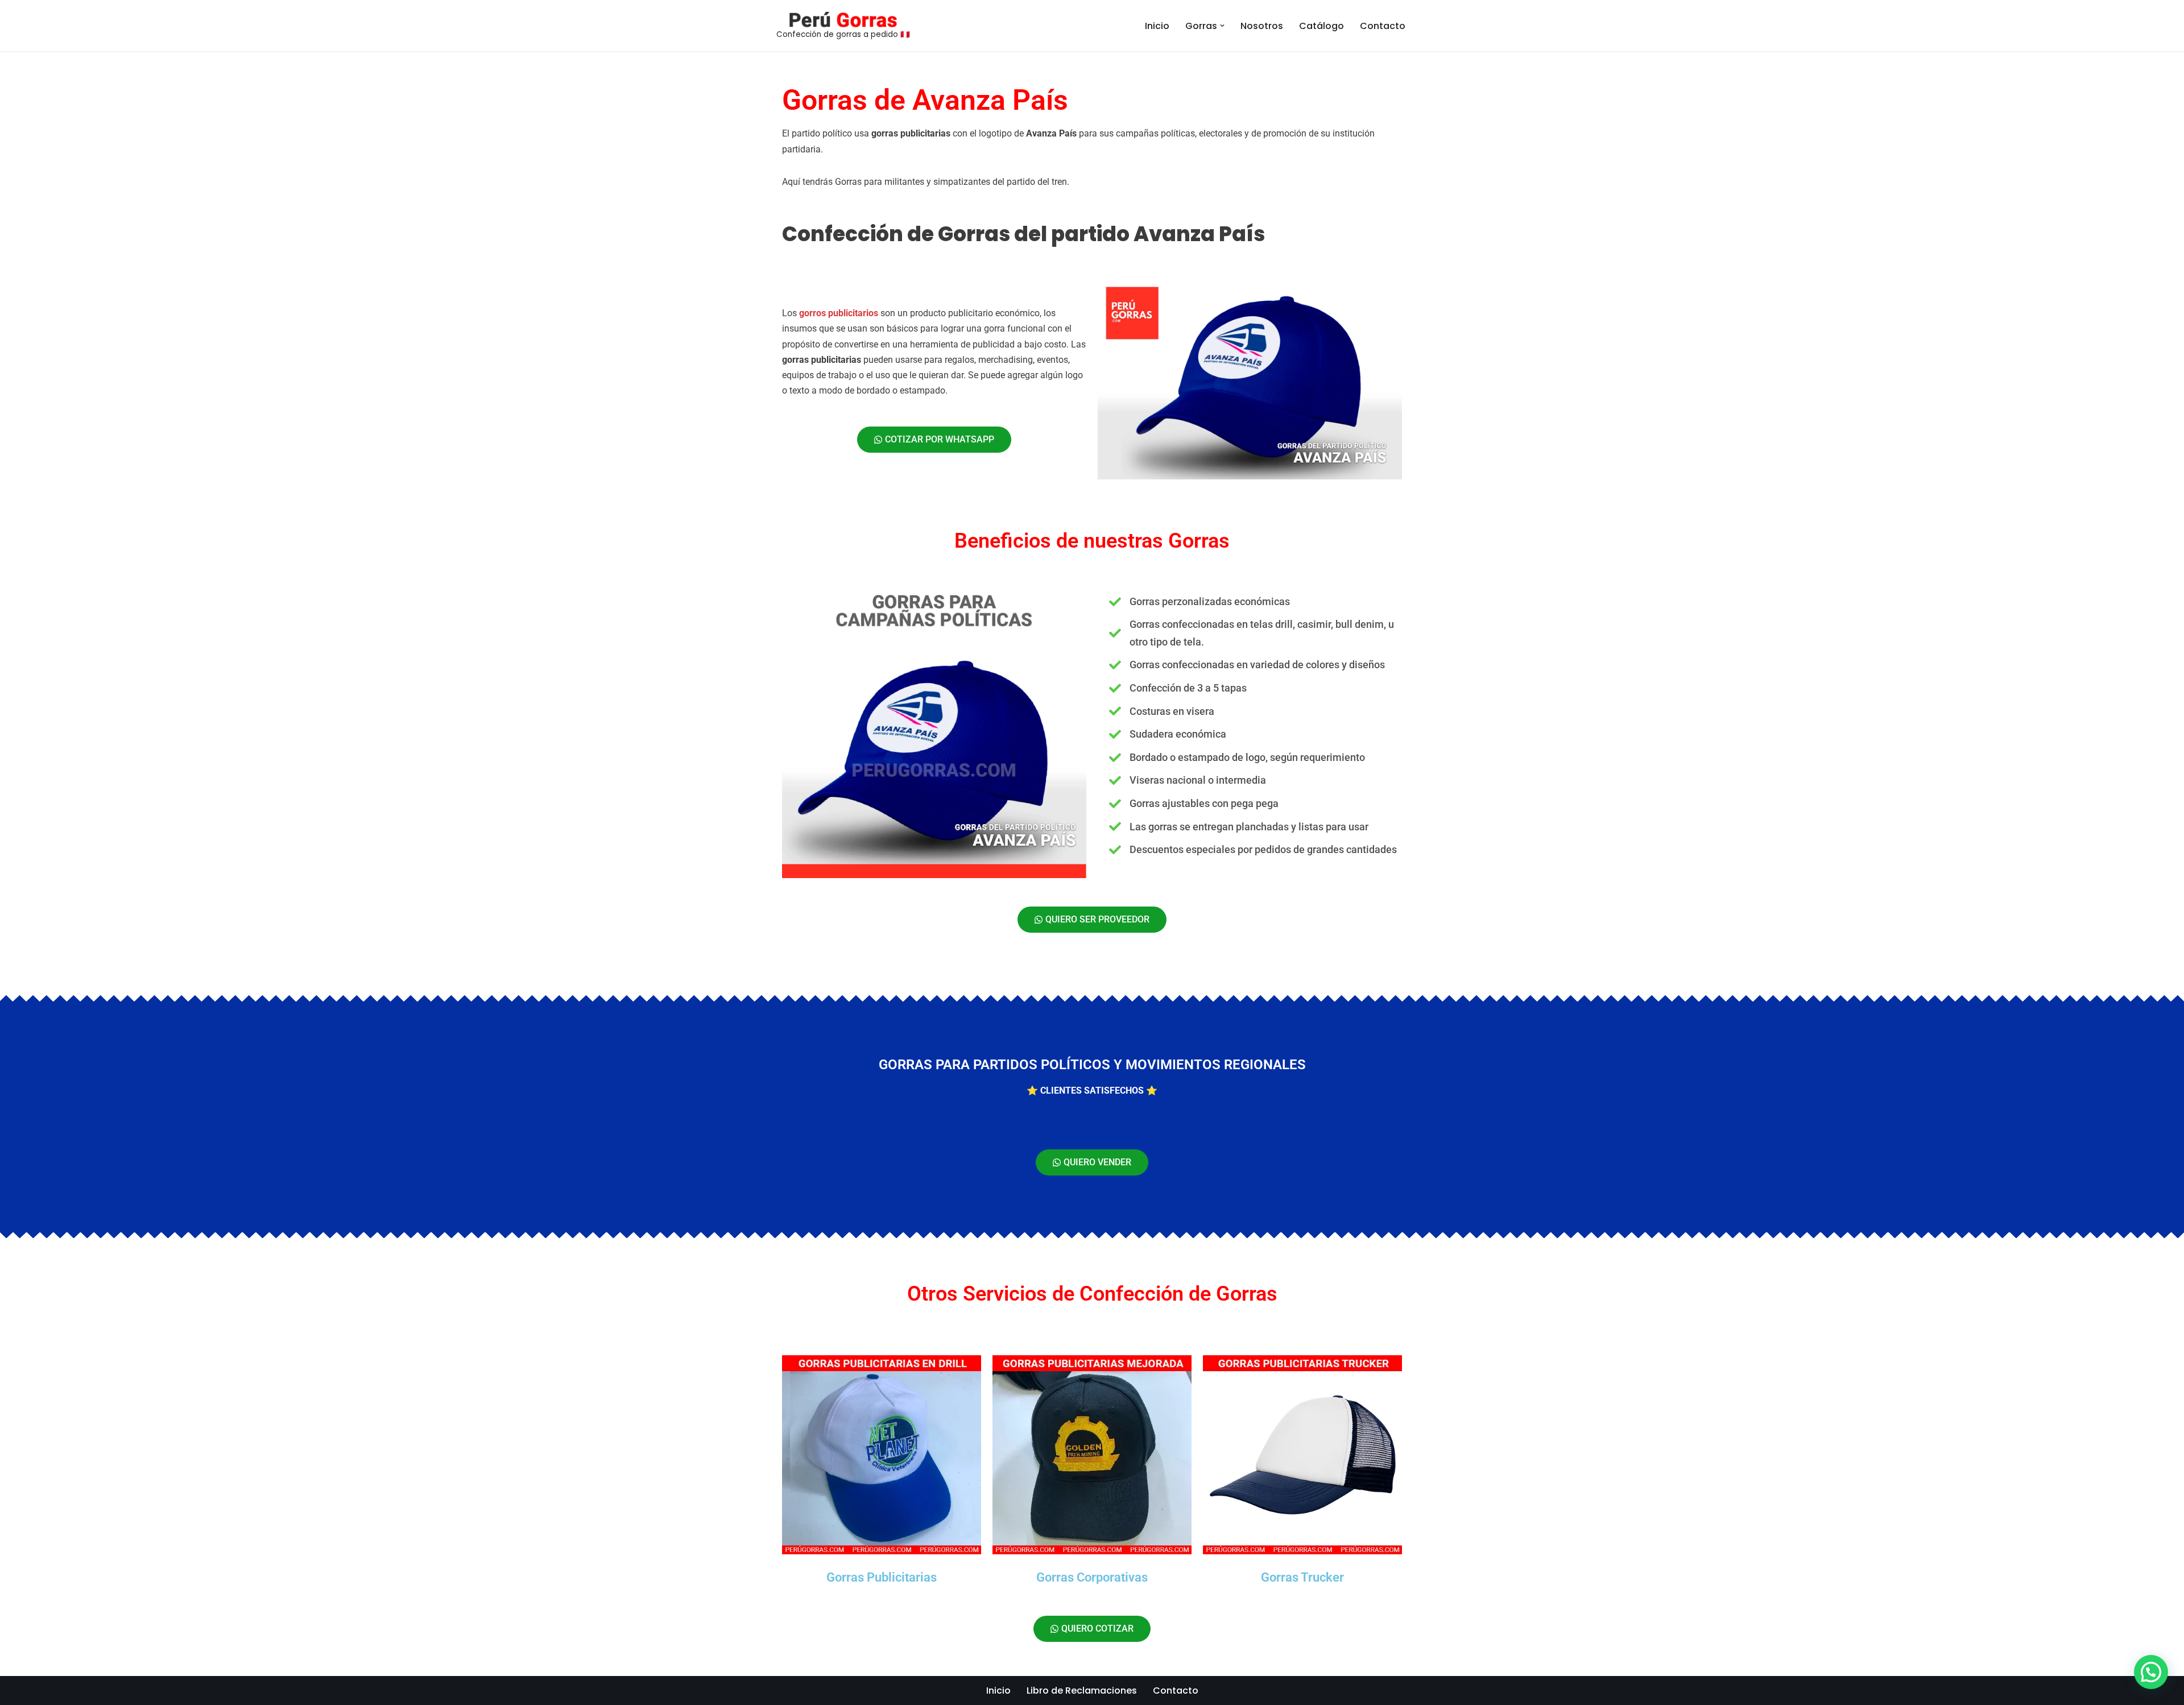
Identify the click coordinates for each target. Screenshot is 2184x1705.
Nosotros (1262, 26)
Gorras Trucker (1302, 1577)
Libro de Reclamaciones (1082, 1690)
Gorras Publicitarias (882, 1577)
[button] (1222, 26)
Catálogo (1321, 26)
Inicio (1157, 26)
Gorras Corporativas (1092, 1577)
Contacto (1383, 26)
